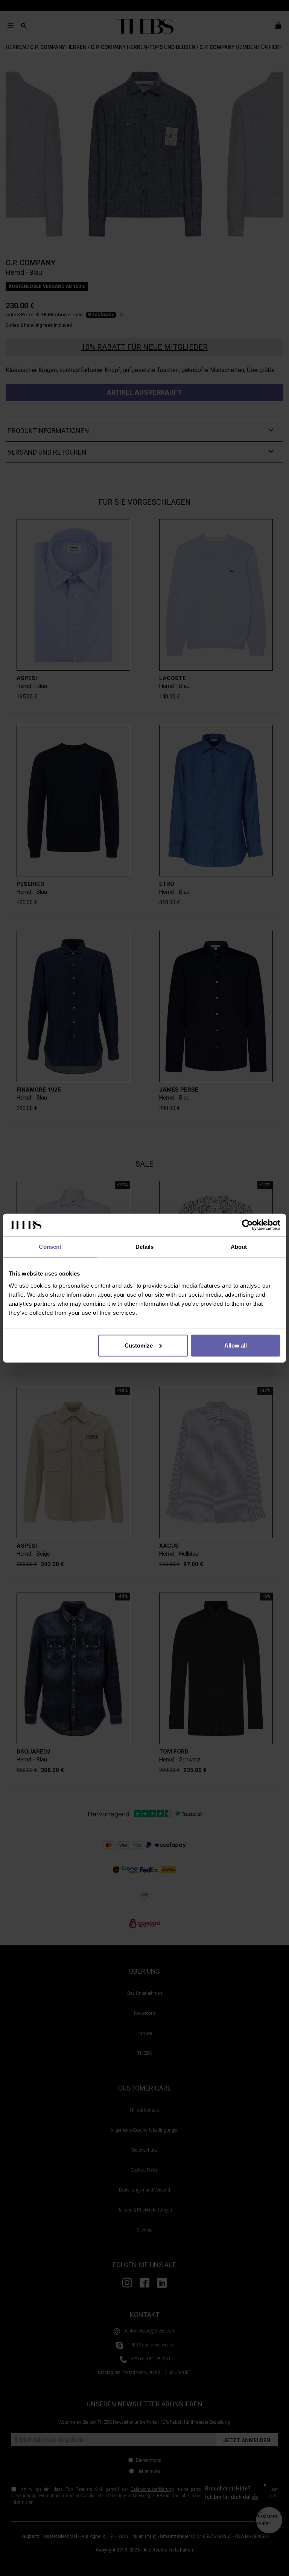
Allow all (236, 1345)
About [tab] (239, 1247)
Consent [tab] (50, 1247)
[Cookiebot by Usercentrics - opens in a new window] (247, 1225)
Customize (139, 1345)
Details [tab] (145, 1247)
